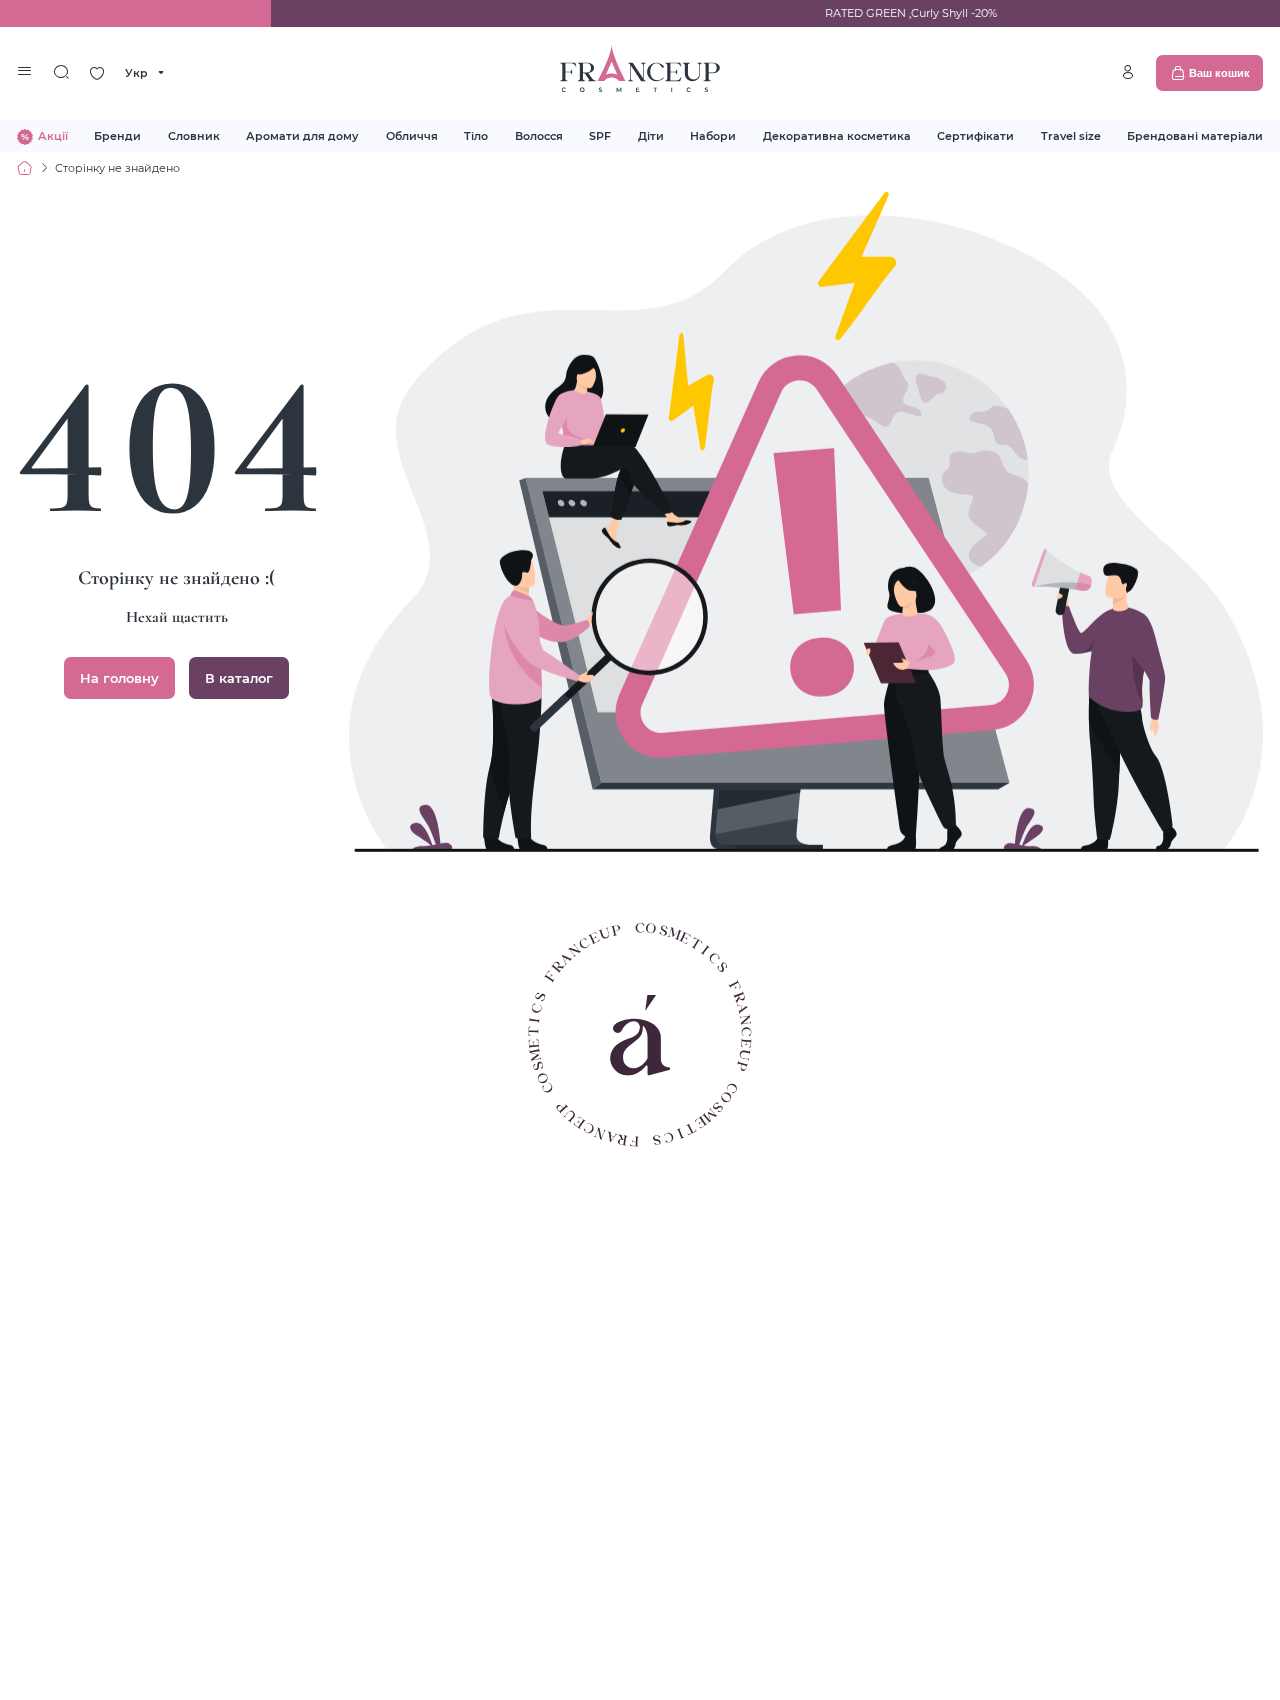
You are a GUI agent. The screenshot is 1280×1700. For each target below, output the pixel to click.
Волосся (539, 135)
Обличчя (412, 135)
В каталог (239, 678)
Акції (53, 135)
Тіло (476, 135)
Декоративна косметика (837, 135)
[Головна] (25, 168)
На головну (119, 678)
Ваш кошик (1219, 73)
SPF (600, 135)
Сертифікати (975, 135)
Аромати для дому (302, 135)
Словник (194, 135)
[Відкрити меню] (25, 73)
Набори (713, 135)
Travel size (1071, 135)
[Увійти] (1128, 72)
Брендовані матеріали (1195, 135)
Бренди (117, 135)
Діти (651, 135)
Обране (97, 73)
